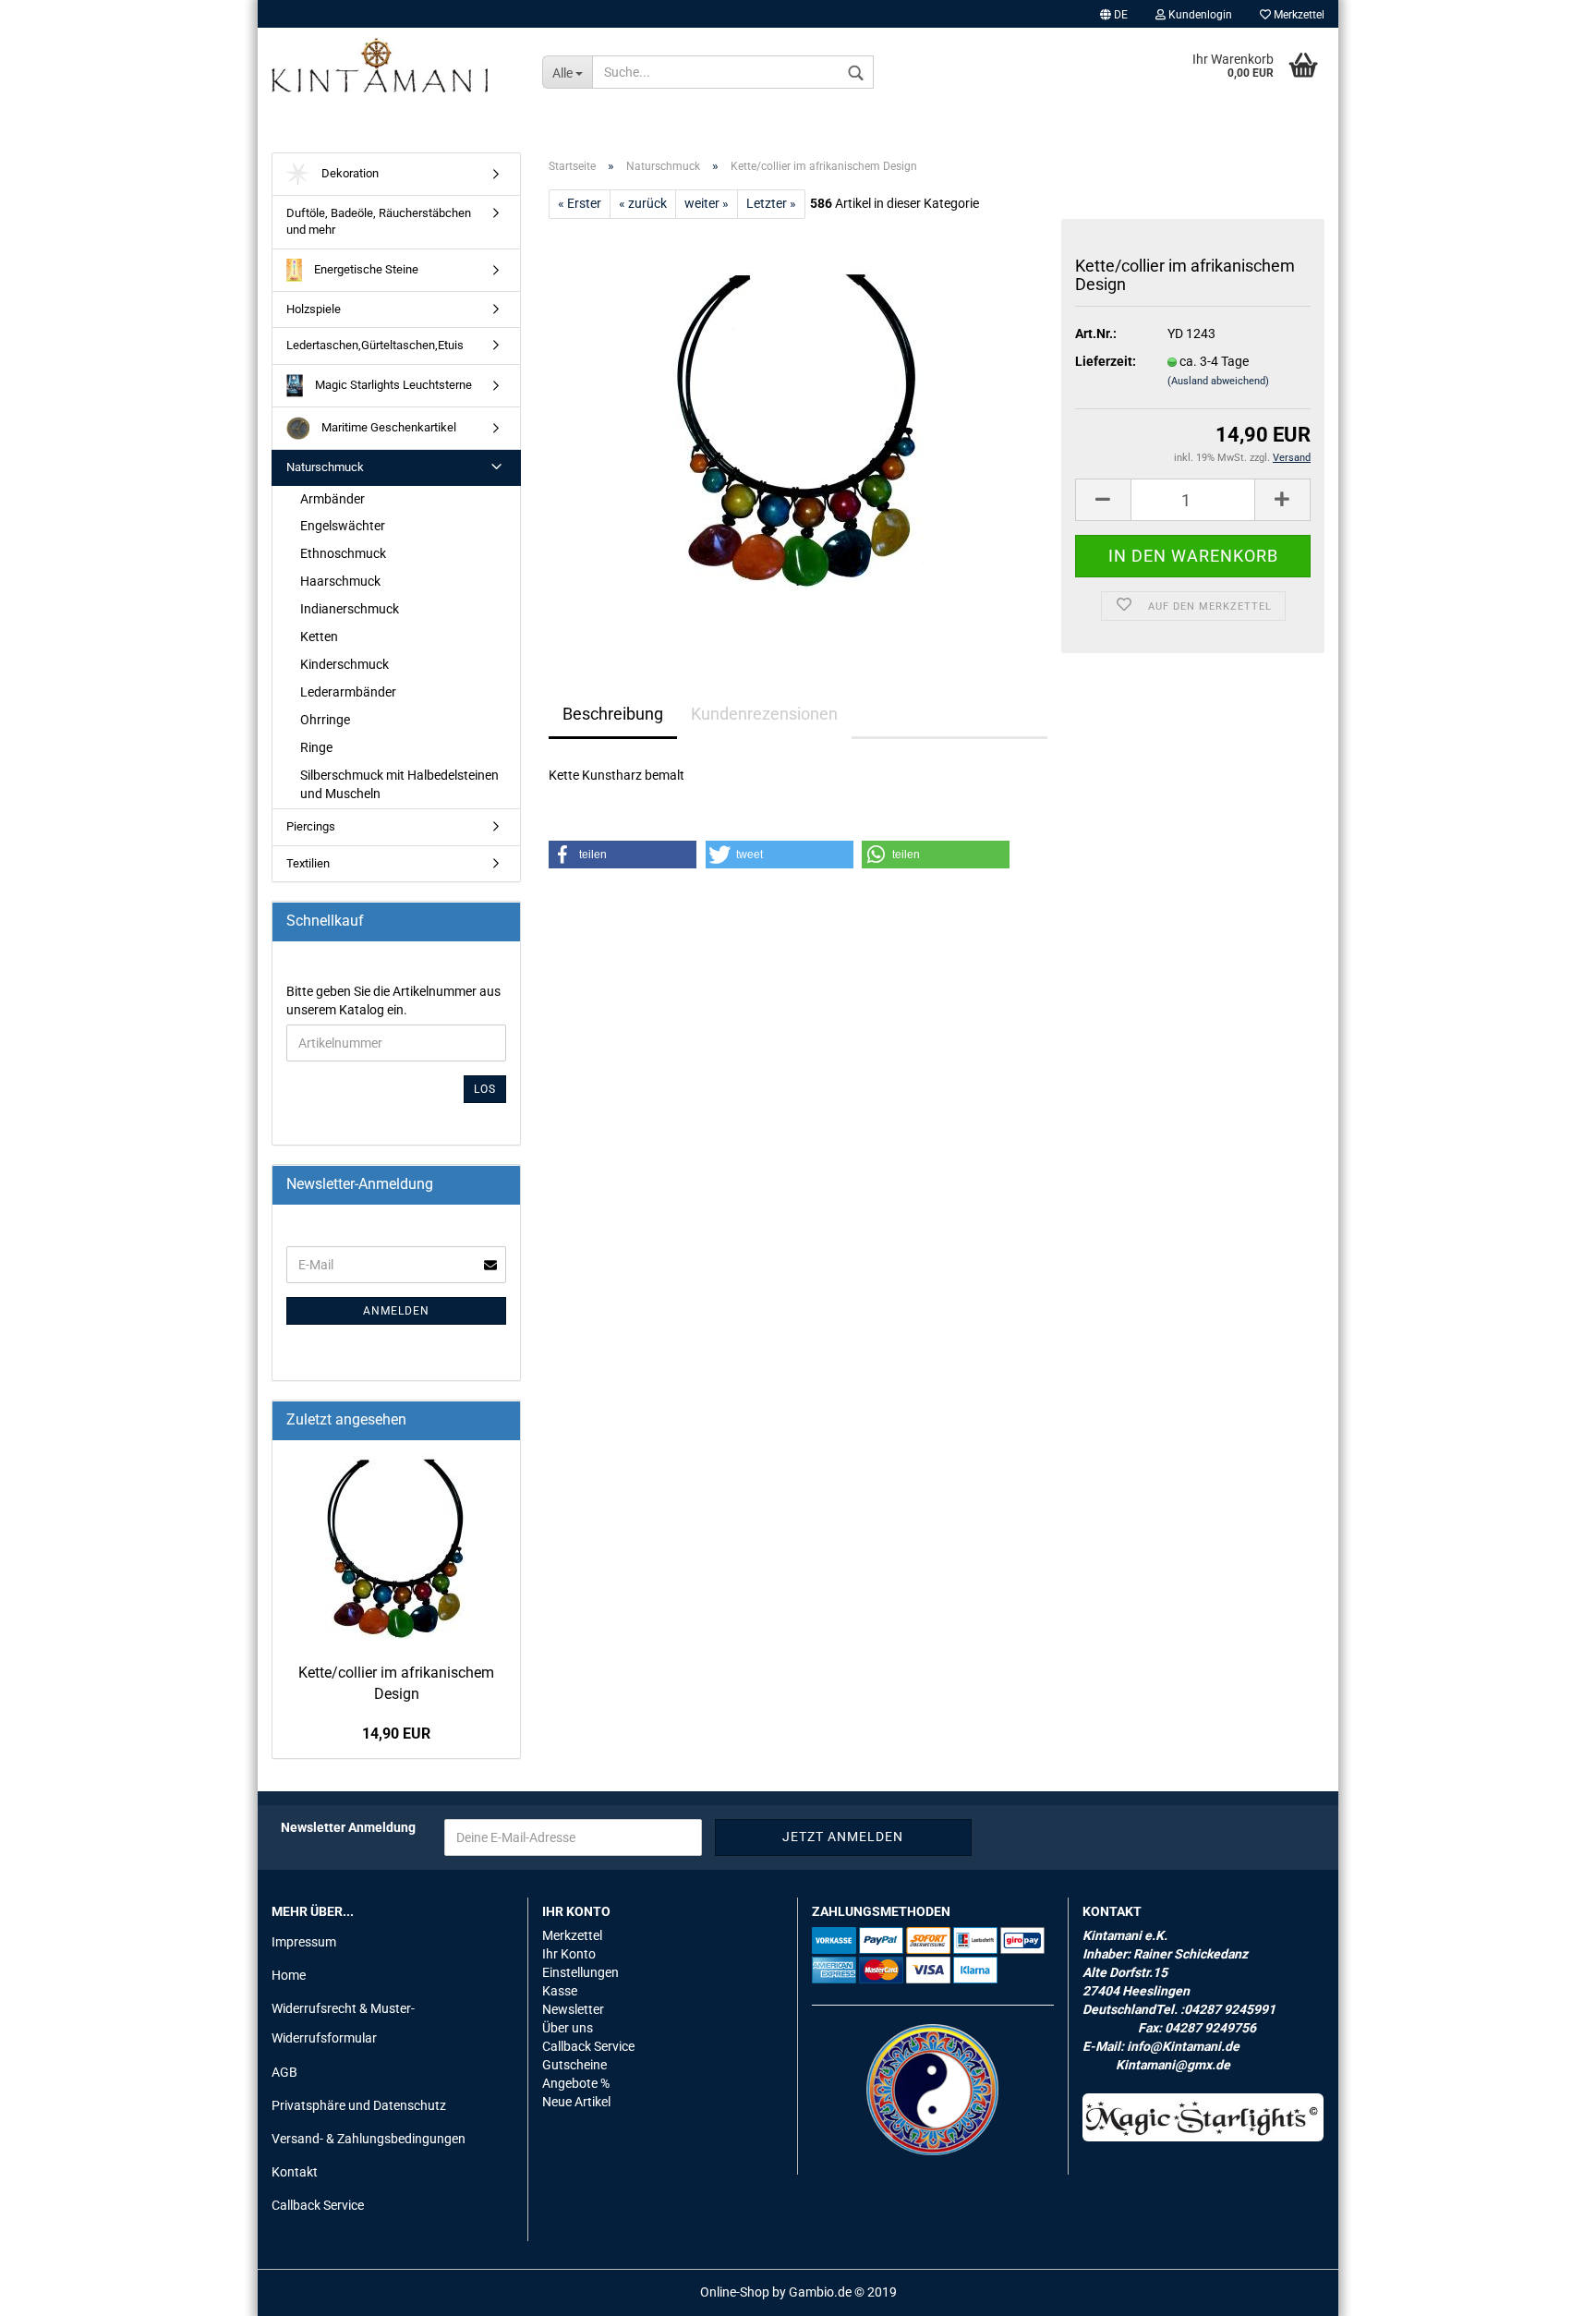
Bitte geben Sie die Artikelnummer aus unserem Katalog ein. (393, 1000)
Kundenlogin (1199, 15)
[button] (623, 855)
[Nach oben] (1545, 2288)
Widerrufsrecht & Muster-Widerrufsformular (343, 2023)
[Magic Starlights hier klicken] (1203, 2118)
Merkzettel (1298, 15)
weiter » (707, 203)
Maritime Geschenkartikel (387, 427)
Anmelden (396, 1311)
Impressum (304, 1942)
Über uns (568, 2028)
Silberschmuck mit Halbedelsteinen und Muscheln (399, 784)
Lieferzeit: (1106, 361)
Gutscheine (574, 2065)
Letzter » (771, 203)
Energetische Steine (365, 269)
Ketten (319, 637)
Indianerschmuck (350, 609)
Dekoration (349, 173)
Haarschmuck (340, 581)
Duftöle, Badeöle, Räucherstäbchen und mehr (379, 222)
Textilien (308, 863)
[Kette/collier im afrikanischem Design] (798, 426)
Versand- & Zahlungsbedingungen (369, 2139)
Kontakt (295, 2172)
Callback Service (318, 2205)
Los (485, 1089)
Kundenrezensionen (764, 714)
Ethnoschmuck (343, 553)
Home (289, 1975)
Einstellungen (580, 1972)
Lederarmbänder (348, 692)
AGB (284, 2072)
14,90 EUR (396, 1734)
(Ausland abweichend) (1218, 381)
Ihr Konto (569, 1954)
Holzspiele (314, 309)
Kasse (560, 1991)
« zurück (643, 203)
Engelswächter (343, 526)
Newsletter (573, 2009)
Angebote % (576, 2083)
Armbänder (332, 499)
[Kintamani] (393, 65)
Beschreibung (613, 714)
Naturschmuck (325, 467)
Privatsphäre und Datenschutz (359, 2105)
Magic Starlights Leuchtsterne (392, 385)
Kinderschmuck (345, 664)
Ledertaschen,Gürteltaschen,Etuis (375, 345)
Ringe (316, 747)
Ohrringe (325, 720)
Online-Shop (735, 2292)
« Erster (580, 203)
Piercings (311, 826)
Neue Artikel (576, 2102)
